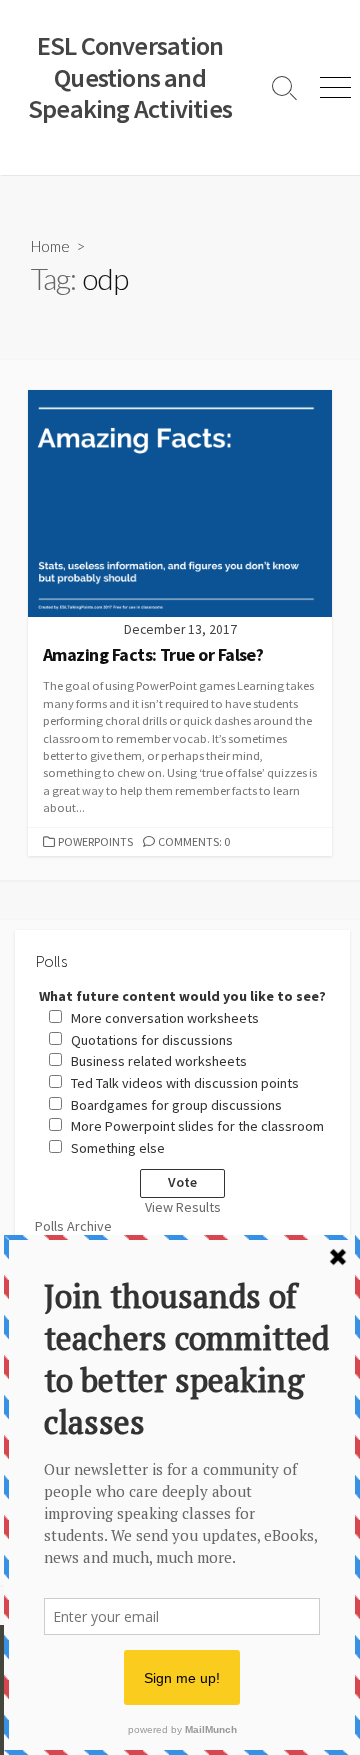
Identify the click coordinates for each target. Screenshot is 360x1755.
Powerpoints (95, 841)
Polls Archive (73, 1226)
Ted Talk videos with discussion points (185, 1083)
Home (50, 246)
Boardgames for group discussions (176, 1105)
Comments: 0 (194, 841)
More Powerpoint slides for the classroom (197, 1126)
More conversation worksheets (165, 1018)
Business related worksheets (159, 1061)
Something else (118, 1148)
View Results (183, 1207)
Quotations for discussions (152, 1040)
